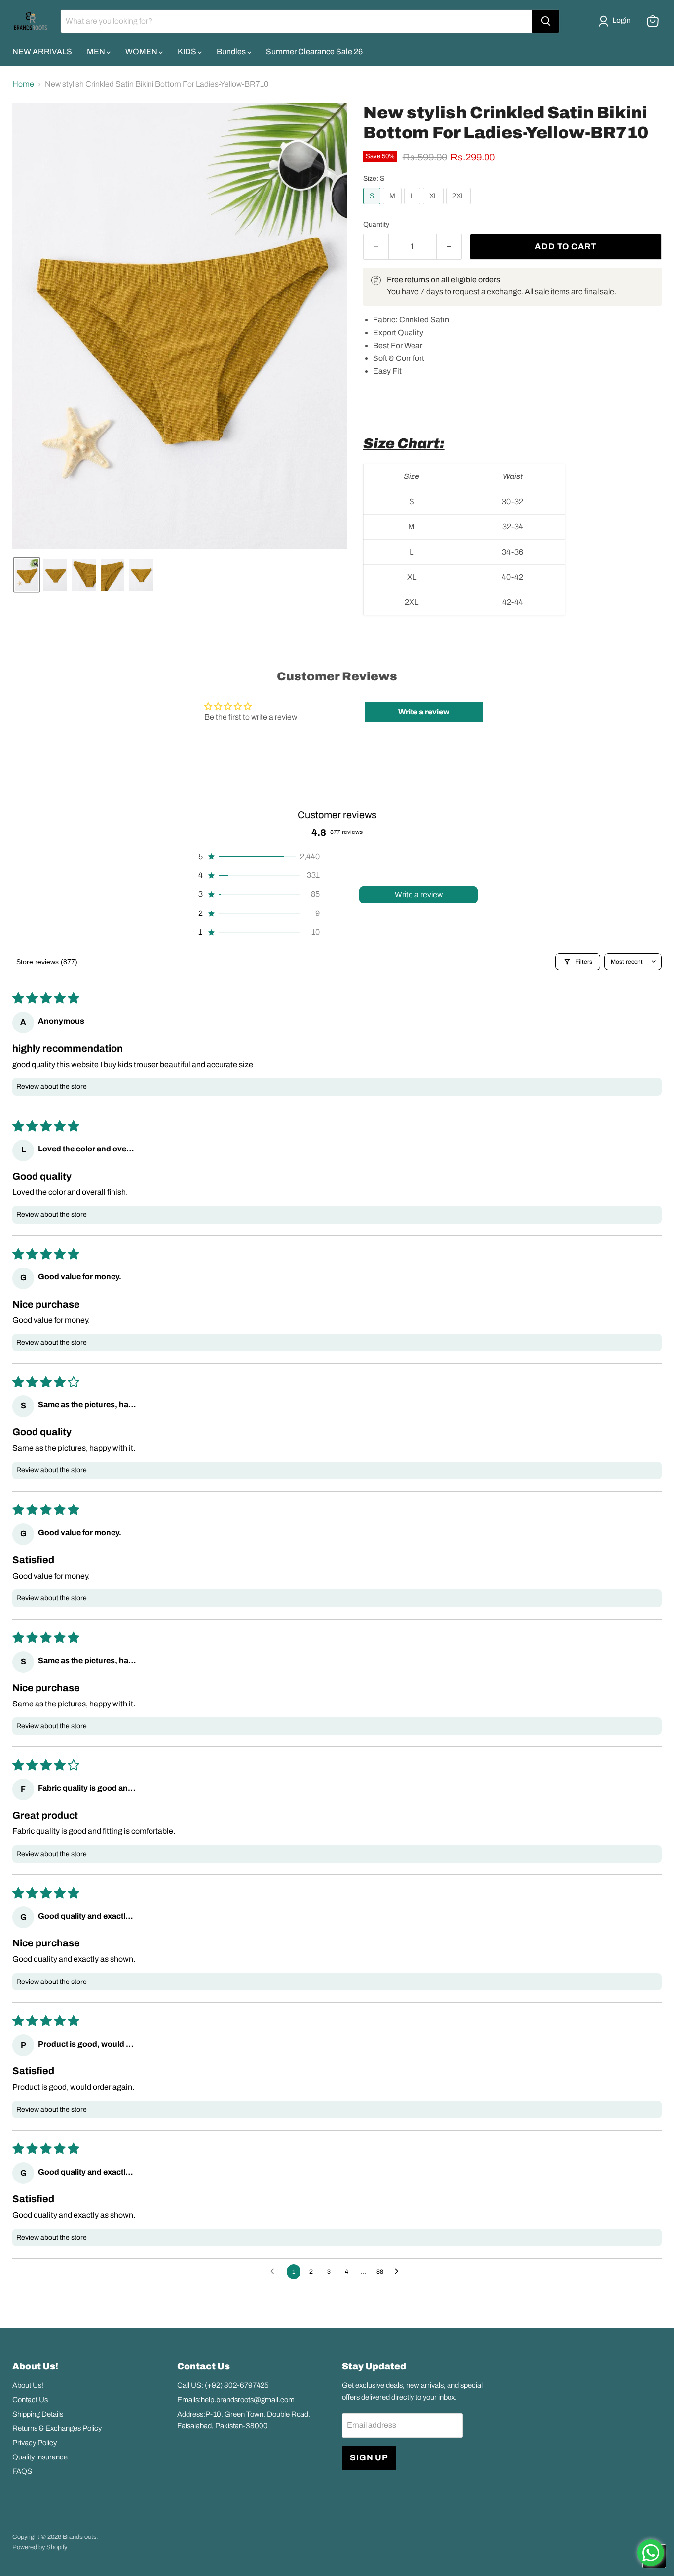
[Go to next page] (399, 2272)
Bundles (232, 52)
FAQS (22, 2471)
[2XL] (460, 207)
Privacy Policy (35, 2443)
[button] (617, 21)
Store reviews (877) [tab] (47, 962)
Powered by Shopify (40, 2547)
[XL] (434, 207)
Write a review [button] (424, 712)
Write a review (419, 894)
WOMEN (142, 52)
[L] (413, 207)
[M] (393, 207)
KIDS (188, 52)
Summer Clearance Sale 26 (314, 52)
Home (23, 84)
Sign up (369, 2458)
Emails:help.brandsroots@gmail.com (236, 2400)
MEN (97, 52)
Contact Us (30, 2400)
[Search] (546, 21)
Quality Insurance (40, 2457)
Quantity (376, 224)
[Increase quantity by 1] (449, 247)
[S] (373, 207)
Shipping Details (38, 2414)
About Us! (28, 2385)
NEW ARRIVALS (42, 52)
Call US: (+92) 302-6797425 (223, 2385)
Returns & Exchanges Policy (57, 2428)
